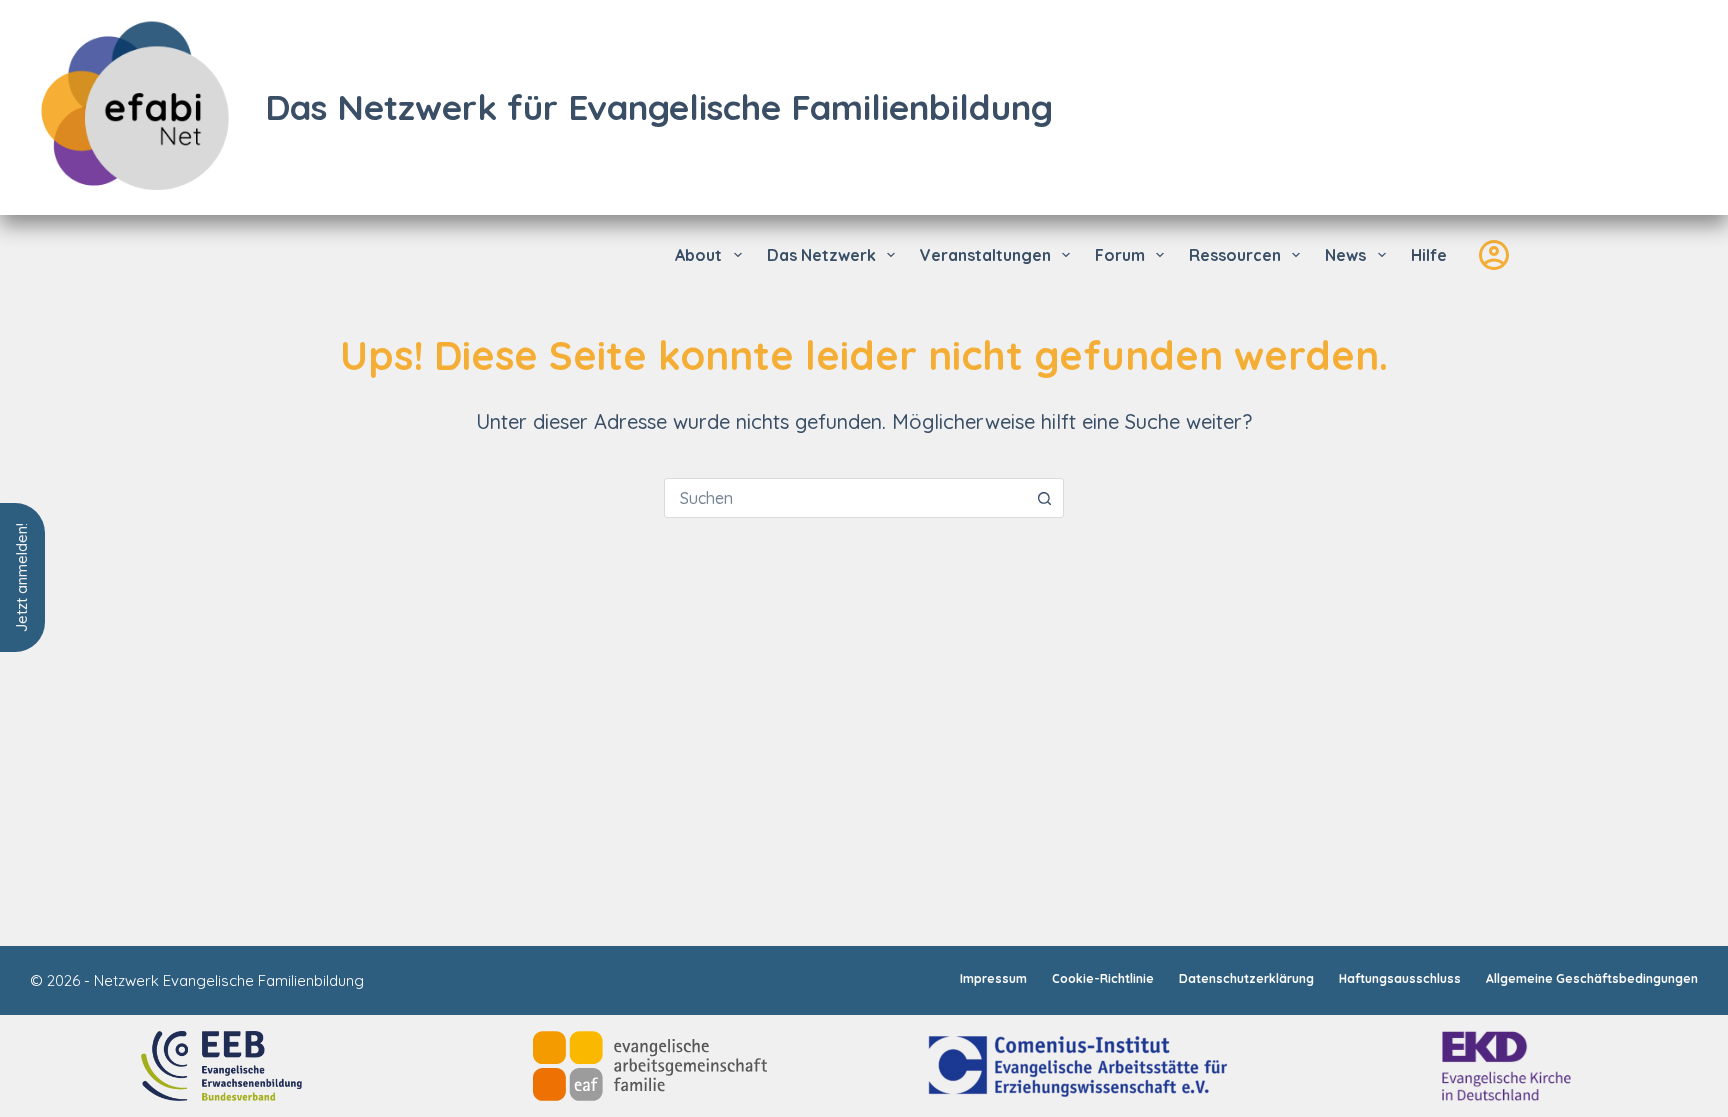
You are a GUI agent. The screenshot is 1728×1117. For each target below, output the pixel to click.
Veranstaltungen (985, 255)
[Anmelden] (1494, 255)
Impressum (993, 978)
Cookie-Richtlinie (1103, 978)
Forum (1120, 255)
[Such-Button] (1044, 498)
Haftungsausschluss (1400, 978)
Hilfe (1429, 255)
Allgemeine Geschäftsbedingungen (1592, 978)
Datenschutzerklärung (1246, 978)
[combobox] (845, 498)
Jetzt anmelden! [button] (21, 577)
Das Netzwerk (821, 255)
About (698, 255)
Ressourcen (1235, 255)
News (1345, 255)
